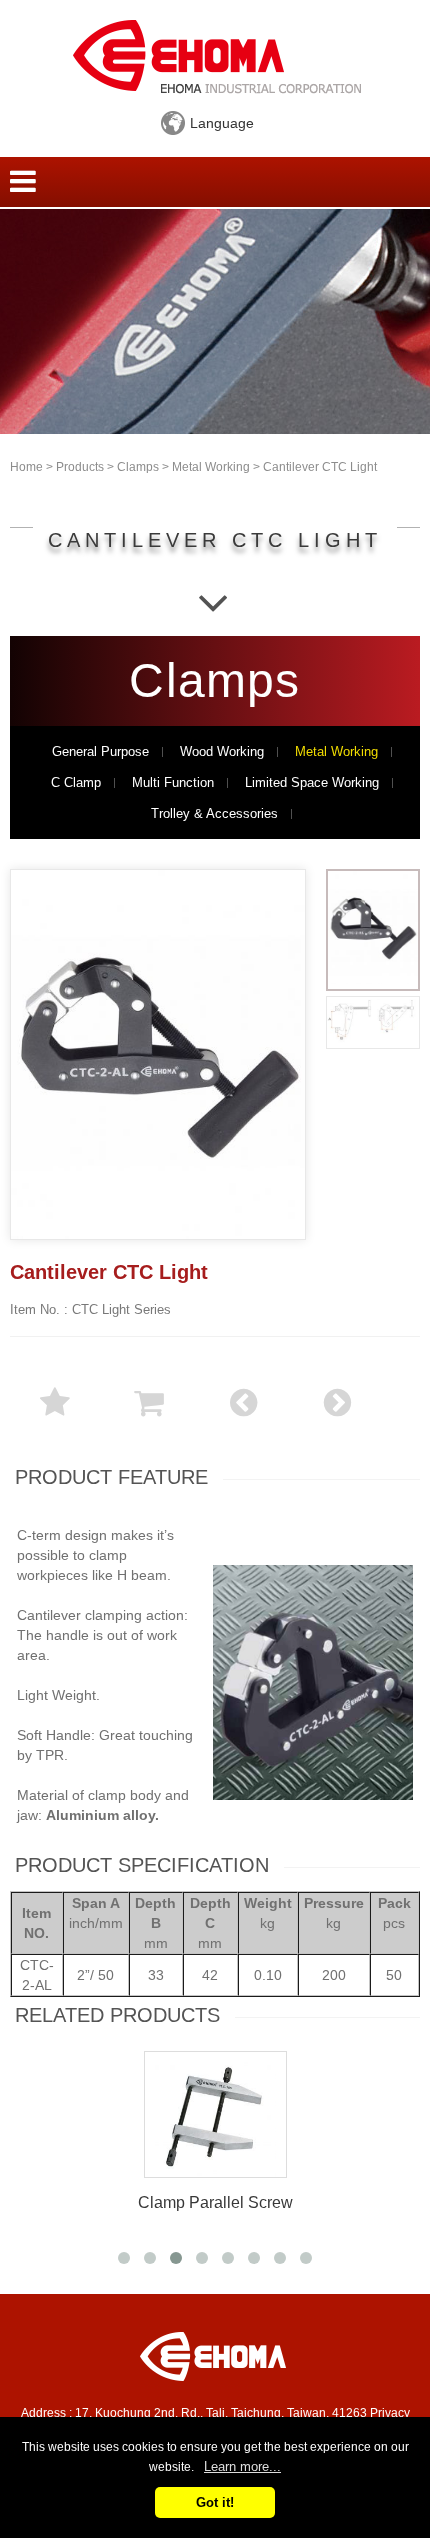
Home (26, 467)
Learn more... (242, 2466)
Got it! (215, 2502)
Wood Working (222, 752)
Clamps (138, 467)
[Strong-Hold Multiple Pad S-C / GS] (243, 1414)
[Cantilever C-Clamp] (337, 1414)
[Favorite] (55, 1414)
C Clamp (76, 783)
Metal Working (211, 467)
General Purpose (100, 752)
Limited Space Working (312, 783)
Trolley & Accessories (214, 814)
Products (80, 467)
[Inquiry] (149, 1414)
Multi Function (173, 783)
